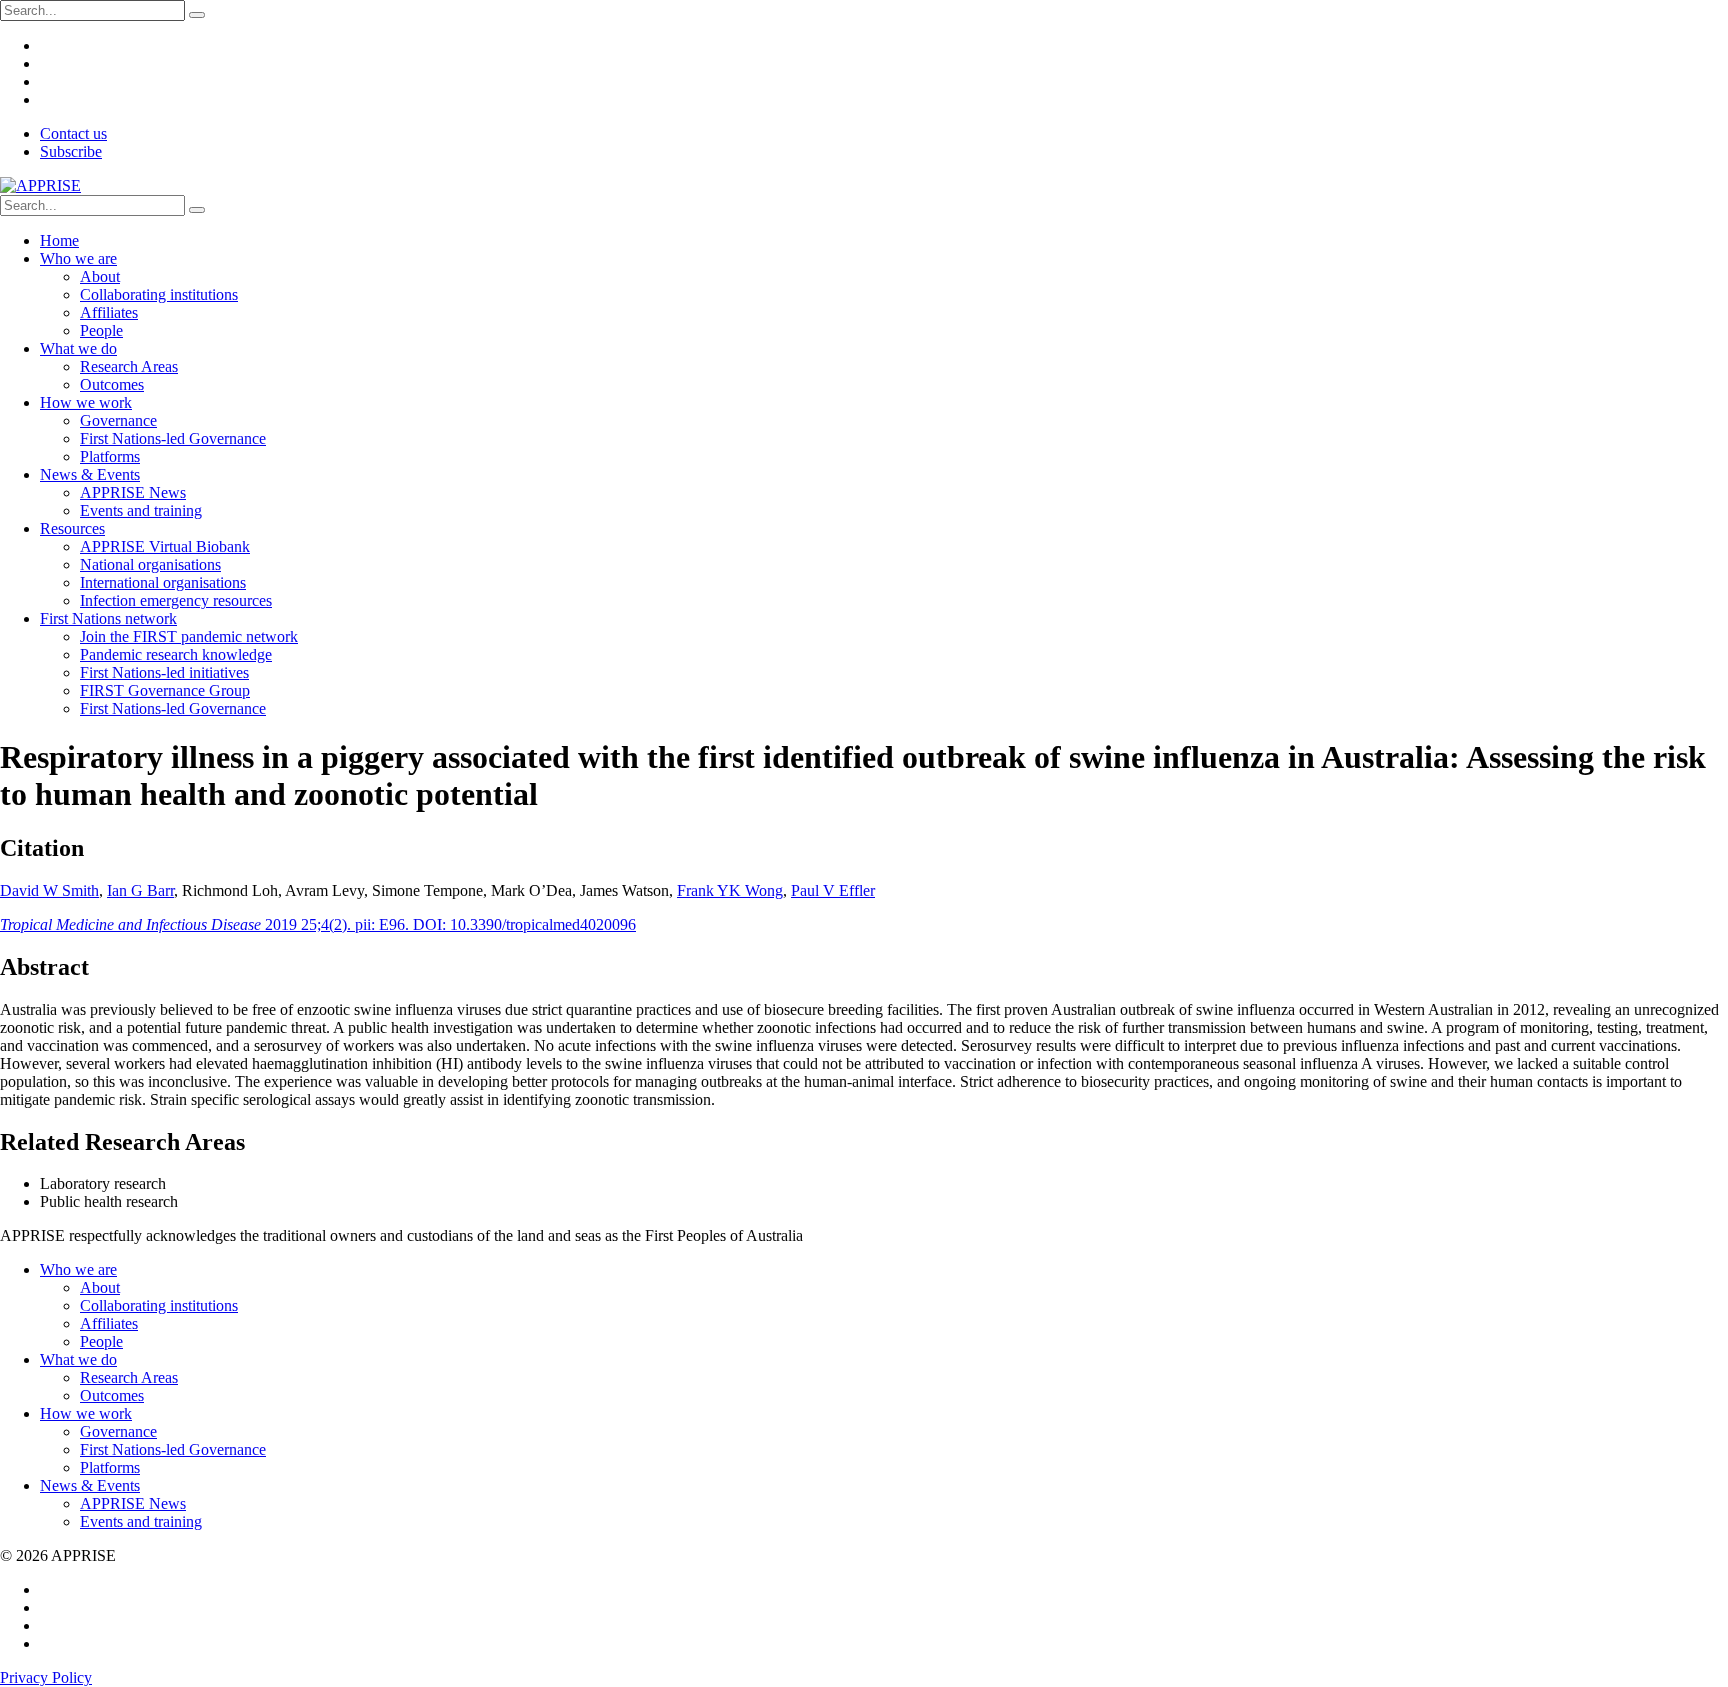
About (100, 276)
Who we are (78, 258)
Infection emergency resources (176, 600)
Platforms (110, 456)
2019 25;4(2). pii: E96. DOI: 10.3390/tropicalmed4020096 (318, 924)
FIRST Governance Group (165, 690)
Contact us (73, 133)
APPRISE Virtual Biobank (165, 546)
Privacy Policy (46, 1677)
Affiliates (109, 312)
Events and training (141, 510)
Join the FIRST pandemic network (189, 636)
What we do (78, 348)
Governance (118, 420)
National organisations (150, 564)
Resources (72, 528)
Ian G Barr (140, 890)
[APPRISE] (40, 185)
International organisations (163, 582)
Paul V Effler (833, 890)
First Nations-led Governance (173, 438)
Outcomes (112, 384)
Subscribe (71, 151)
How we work (86, 402)
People (101, 330)
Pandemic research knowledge (176, 654)
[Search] (197, 15)
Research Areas (129, 366)
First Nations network (108, 618)
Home (59, 240)
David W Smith (49, 890)
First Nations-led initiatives (164, 672)
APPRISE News (133, 492)
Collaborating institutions (159, 294)
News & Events (90, 474)
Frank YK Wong (730, 890)
